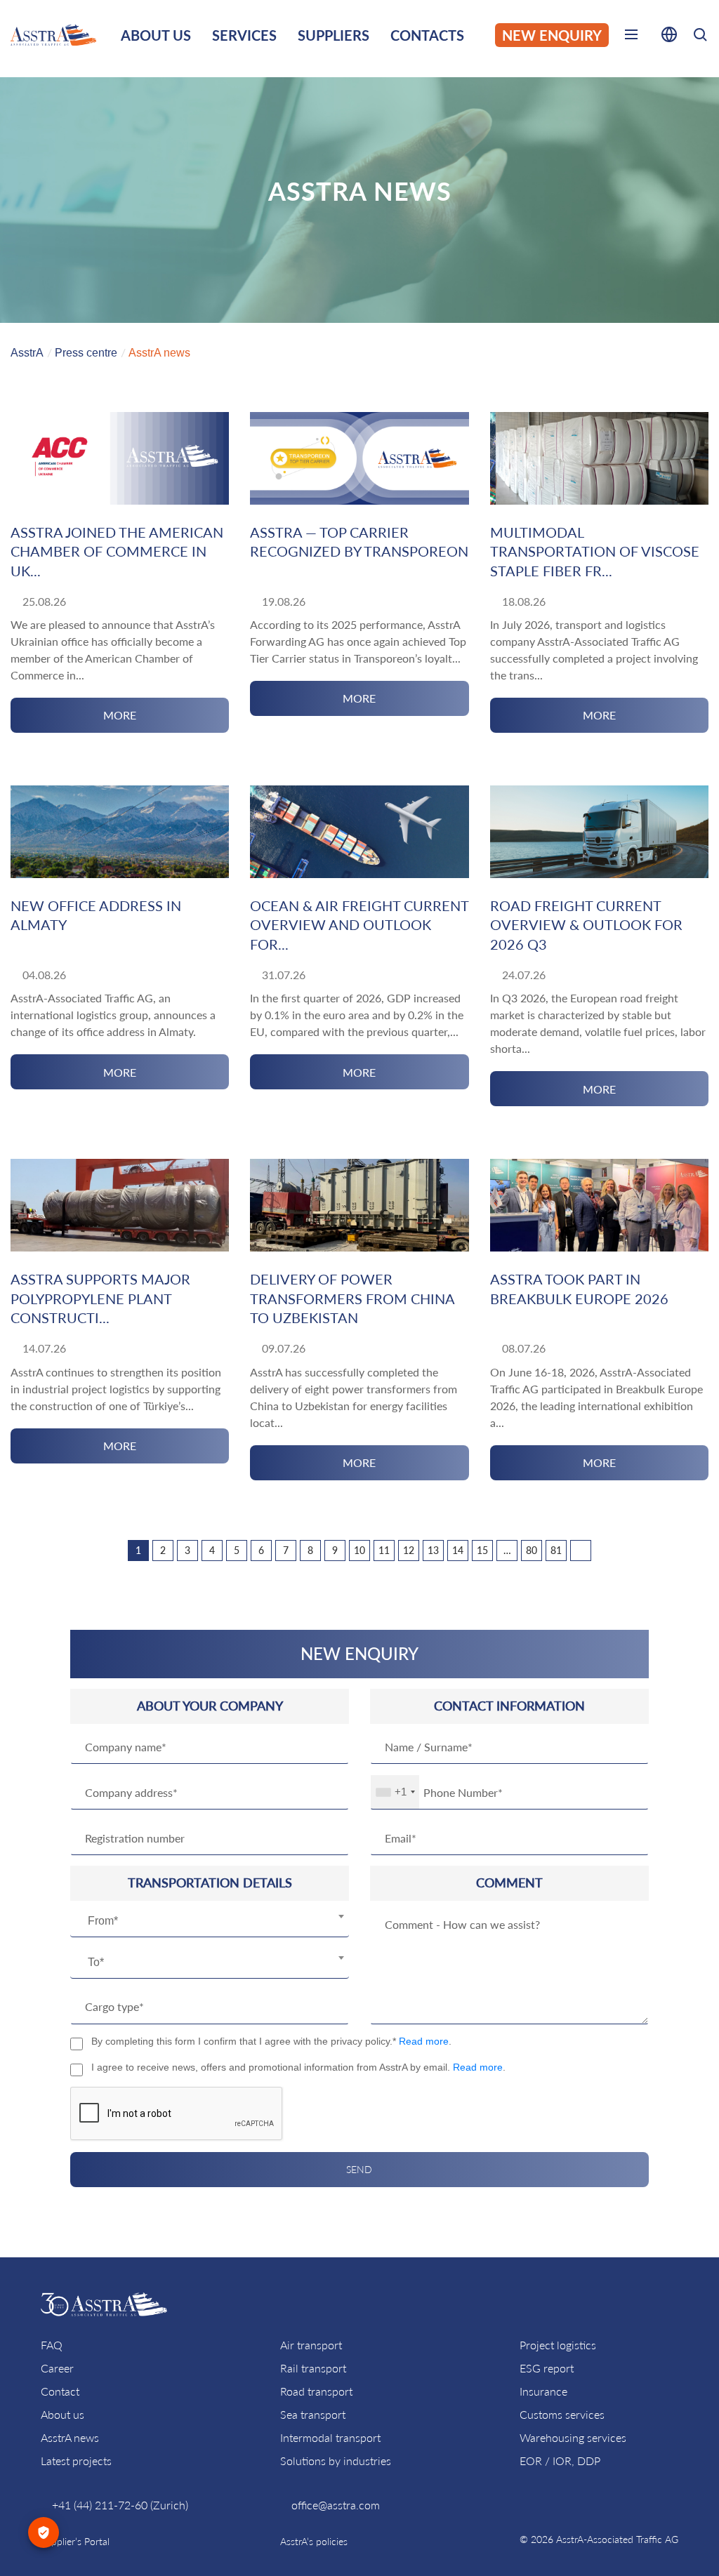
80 (532, 1550)
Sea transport (313, 2414)
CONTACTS (427, 35)
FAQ (52, 2345)
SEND (359, 2169)
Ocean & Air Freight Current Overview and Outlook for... (359, 925)
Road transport (316, 2391)
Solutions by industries (336, 2461)
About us (62, 2414)
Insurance (543, 2391)
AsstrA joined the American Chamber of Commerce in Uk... (117, 551)
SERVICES (244, 35)
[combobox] (210, 1922)
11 (384, 1550)
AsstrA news (70, 2437)
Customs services (562, 2414)
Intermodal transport (330, 2437)
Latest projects (76, 2461)
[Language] (669, 37)
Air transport (311, 2345)
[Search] (700, 37)
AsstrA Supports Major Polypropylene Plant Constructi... (100, 1298)
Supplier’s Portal (75, 2541)
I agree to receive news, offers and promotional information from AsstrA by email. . (298, 2067)
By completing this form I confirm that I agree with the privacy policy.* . (271, 2041)
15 (482, 1550)
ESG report (547, 2368)
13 (433, 1550)
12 (409, 1550)
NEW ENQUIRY (552, 35)
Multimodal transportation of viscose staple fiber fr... (595, 551)
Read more (424, 2041)
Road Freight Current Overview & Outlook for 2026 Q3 (586, 925)
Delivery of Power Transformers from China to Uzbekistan (352, 1298)
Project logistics (558, 2345)
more (120, 715)
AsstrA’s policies (314, 2541)
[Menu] (631, 37)
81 (556, 1550)
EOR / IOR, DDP (560, 2461)
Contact (60, 2391)
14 (458, 1550)
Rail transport (313, 2368)
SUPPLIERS (334, 35)
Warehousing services (573, 2437)
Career (57, 2368)
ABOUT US (156, 35)
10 (359, 1550)
